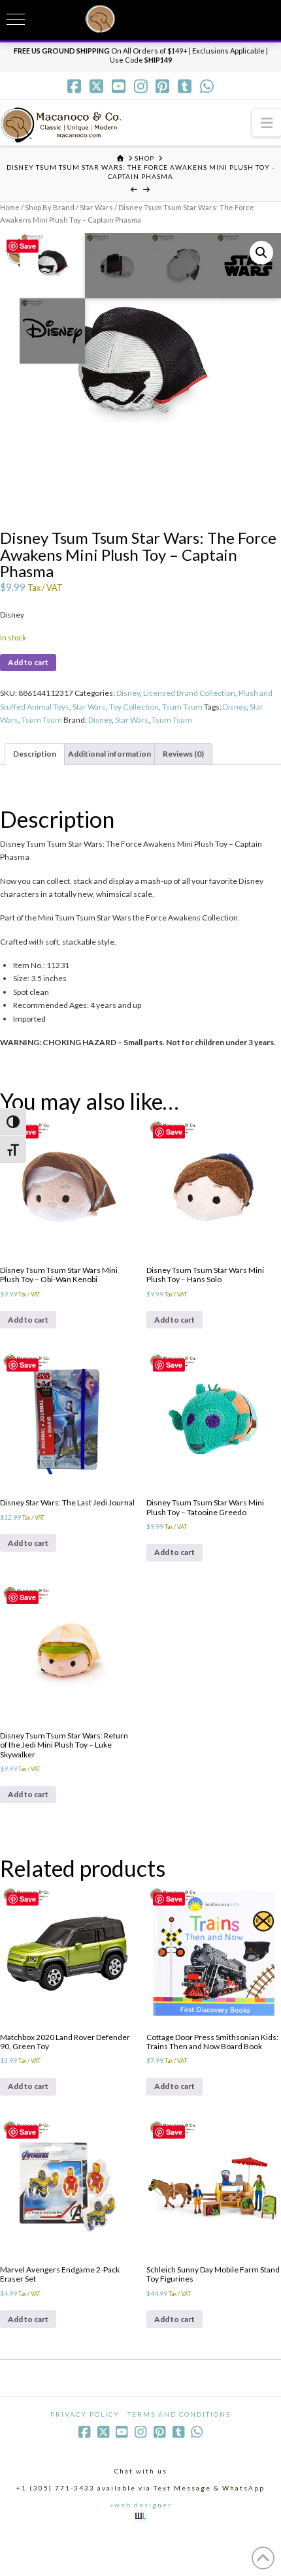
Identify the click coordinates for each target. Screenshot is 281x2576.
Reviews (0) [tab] (183, 754)
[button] (267, 122)
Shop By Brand (50, 207)
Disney (128, 693)
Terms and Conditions (179, 2414)
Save (28, 246)
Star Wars (96, 207)
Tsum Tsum (182, 707)
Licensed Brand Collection (189, 693)
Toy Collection (134, 707)
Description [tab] (35, 754)
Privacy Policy (85, 2414)
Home (10, 207)
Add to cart (28, 662)
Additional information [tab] (109, 754)
